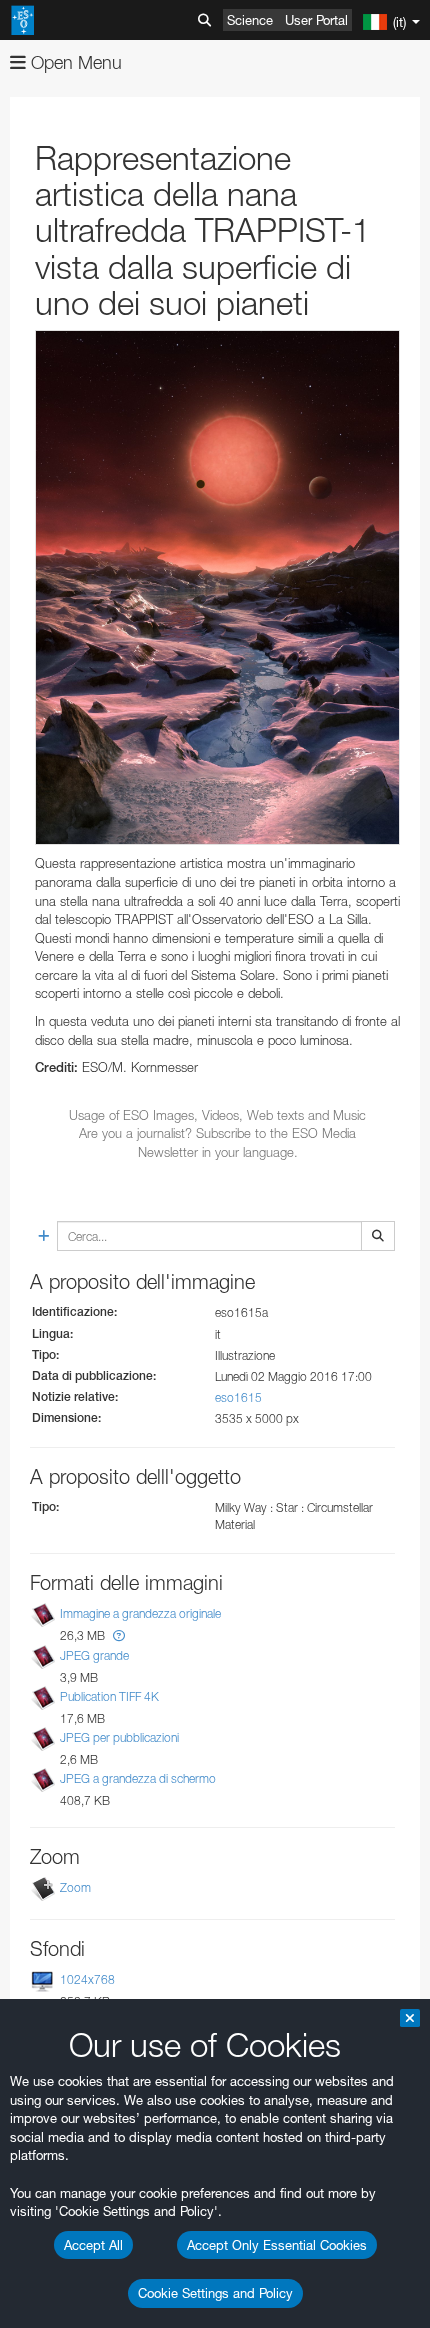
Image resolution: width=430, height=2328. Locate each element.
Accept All (93, 2245)
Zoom (75, 1887)
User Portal (316, 20)
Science (250, 20)
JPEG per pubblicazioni (119, 1737)
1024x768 (87, 1979)
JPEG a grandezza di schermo (138, 1778)
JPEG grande (94, 1655)
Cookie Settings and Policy (215, 2293)
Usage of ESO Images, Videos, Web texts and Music (217, 1115)
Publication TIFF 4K (109, 1696)
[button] (119, 1635)
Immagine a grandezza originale (140, 1614)
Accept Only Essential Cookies (277, 2245)
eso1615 (238, 1397)
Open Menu (74, 62)
